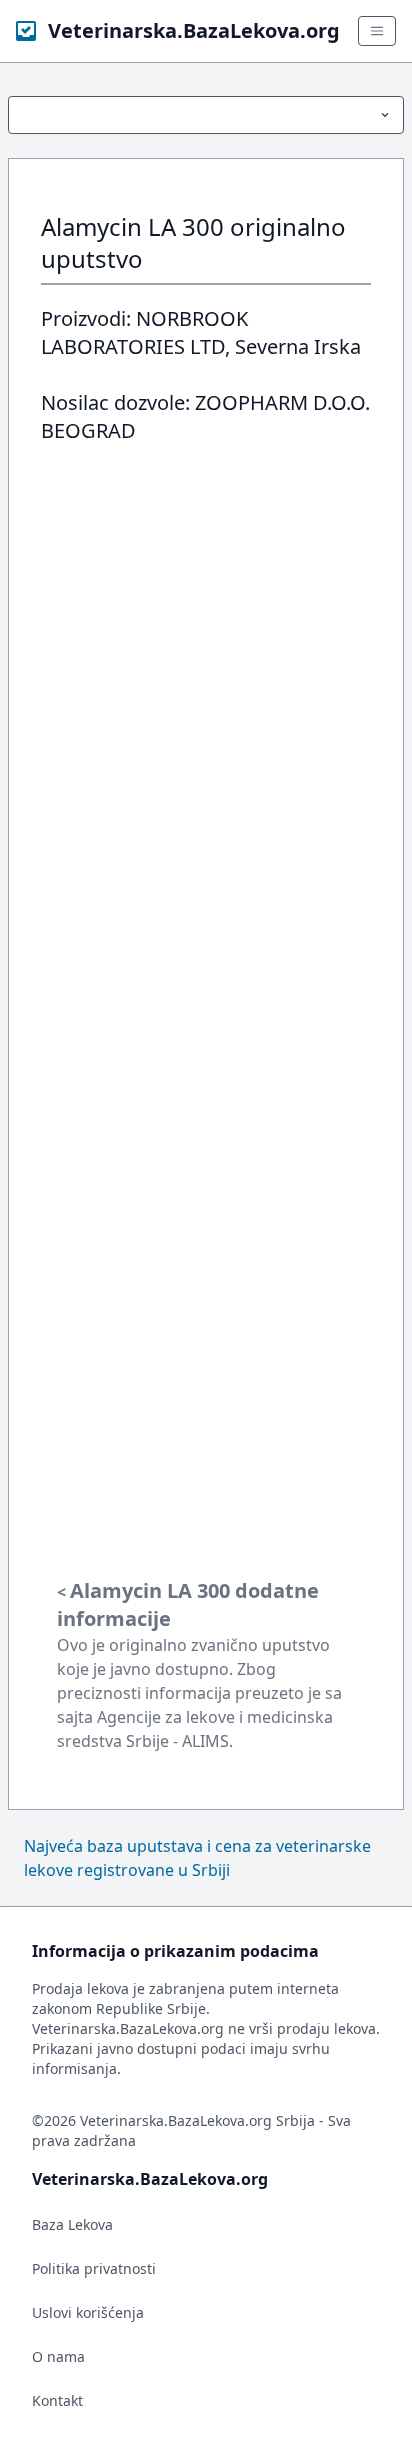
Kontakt (57, 2400)
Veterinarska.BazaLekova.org (194, 30)
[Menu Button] (206, 115)
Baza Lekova (72, 2224)
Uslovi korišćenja (88, 2312)
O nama (58, 2356)
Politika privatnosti (94, 2268)
